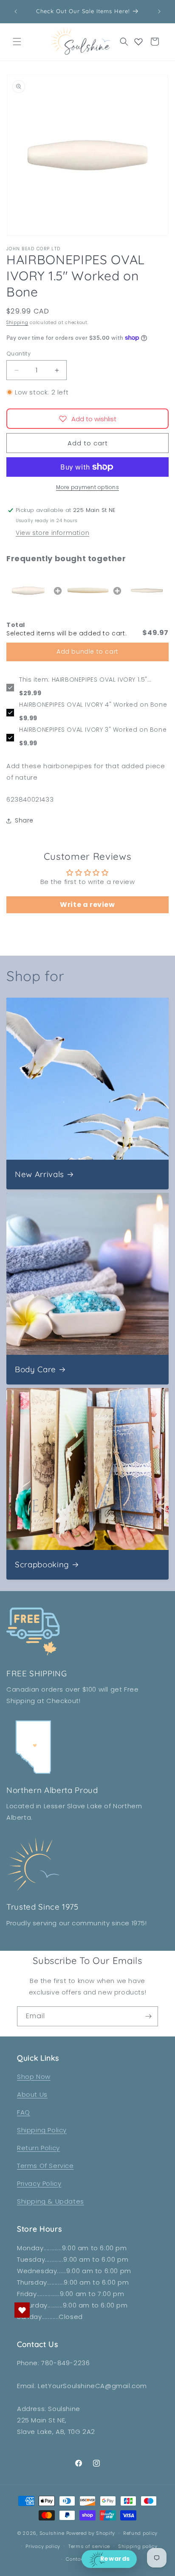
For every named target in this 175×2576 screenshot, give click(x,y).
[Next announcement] (159, 11)
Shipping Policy (42, 2130)
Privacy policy (43, 2546)
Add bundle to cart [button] (87, 652)
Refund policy (140, 2533)
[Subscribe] (148, 2016)
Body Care (35, 1369)
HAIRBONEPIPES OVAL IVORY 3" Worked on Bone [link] (93, 730)
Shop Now (34, 2077)
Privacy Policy (39, 2183)
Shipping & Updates (51, 2201)
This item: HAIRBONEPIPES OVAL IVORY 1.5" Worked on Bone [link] (83, 680)
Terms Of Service (45, 2166)
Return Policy (38, 2148)
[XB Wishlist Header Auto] (138, 42)
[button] (17, 42)
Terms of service (89, 2546)
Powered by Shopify (91, 2533)
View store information (52, 533)
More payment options (87, 487)
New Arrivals (40, 1174)
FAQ (24, 2112)
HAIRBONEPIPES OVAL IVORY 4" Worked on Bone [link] (93, 705)
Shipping (17, 323)
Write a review (87, 905)
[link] (28, 591)
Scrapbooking (42, 1565)
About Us (32, 2094)
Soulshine (53, 2533)
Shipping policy (138, 2546)
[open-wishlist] (22, 2310)
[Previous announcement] (16, 11)
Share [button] (24, 820)
